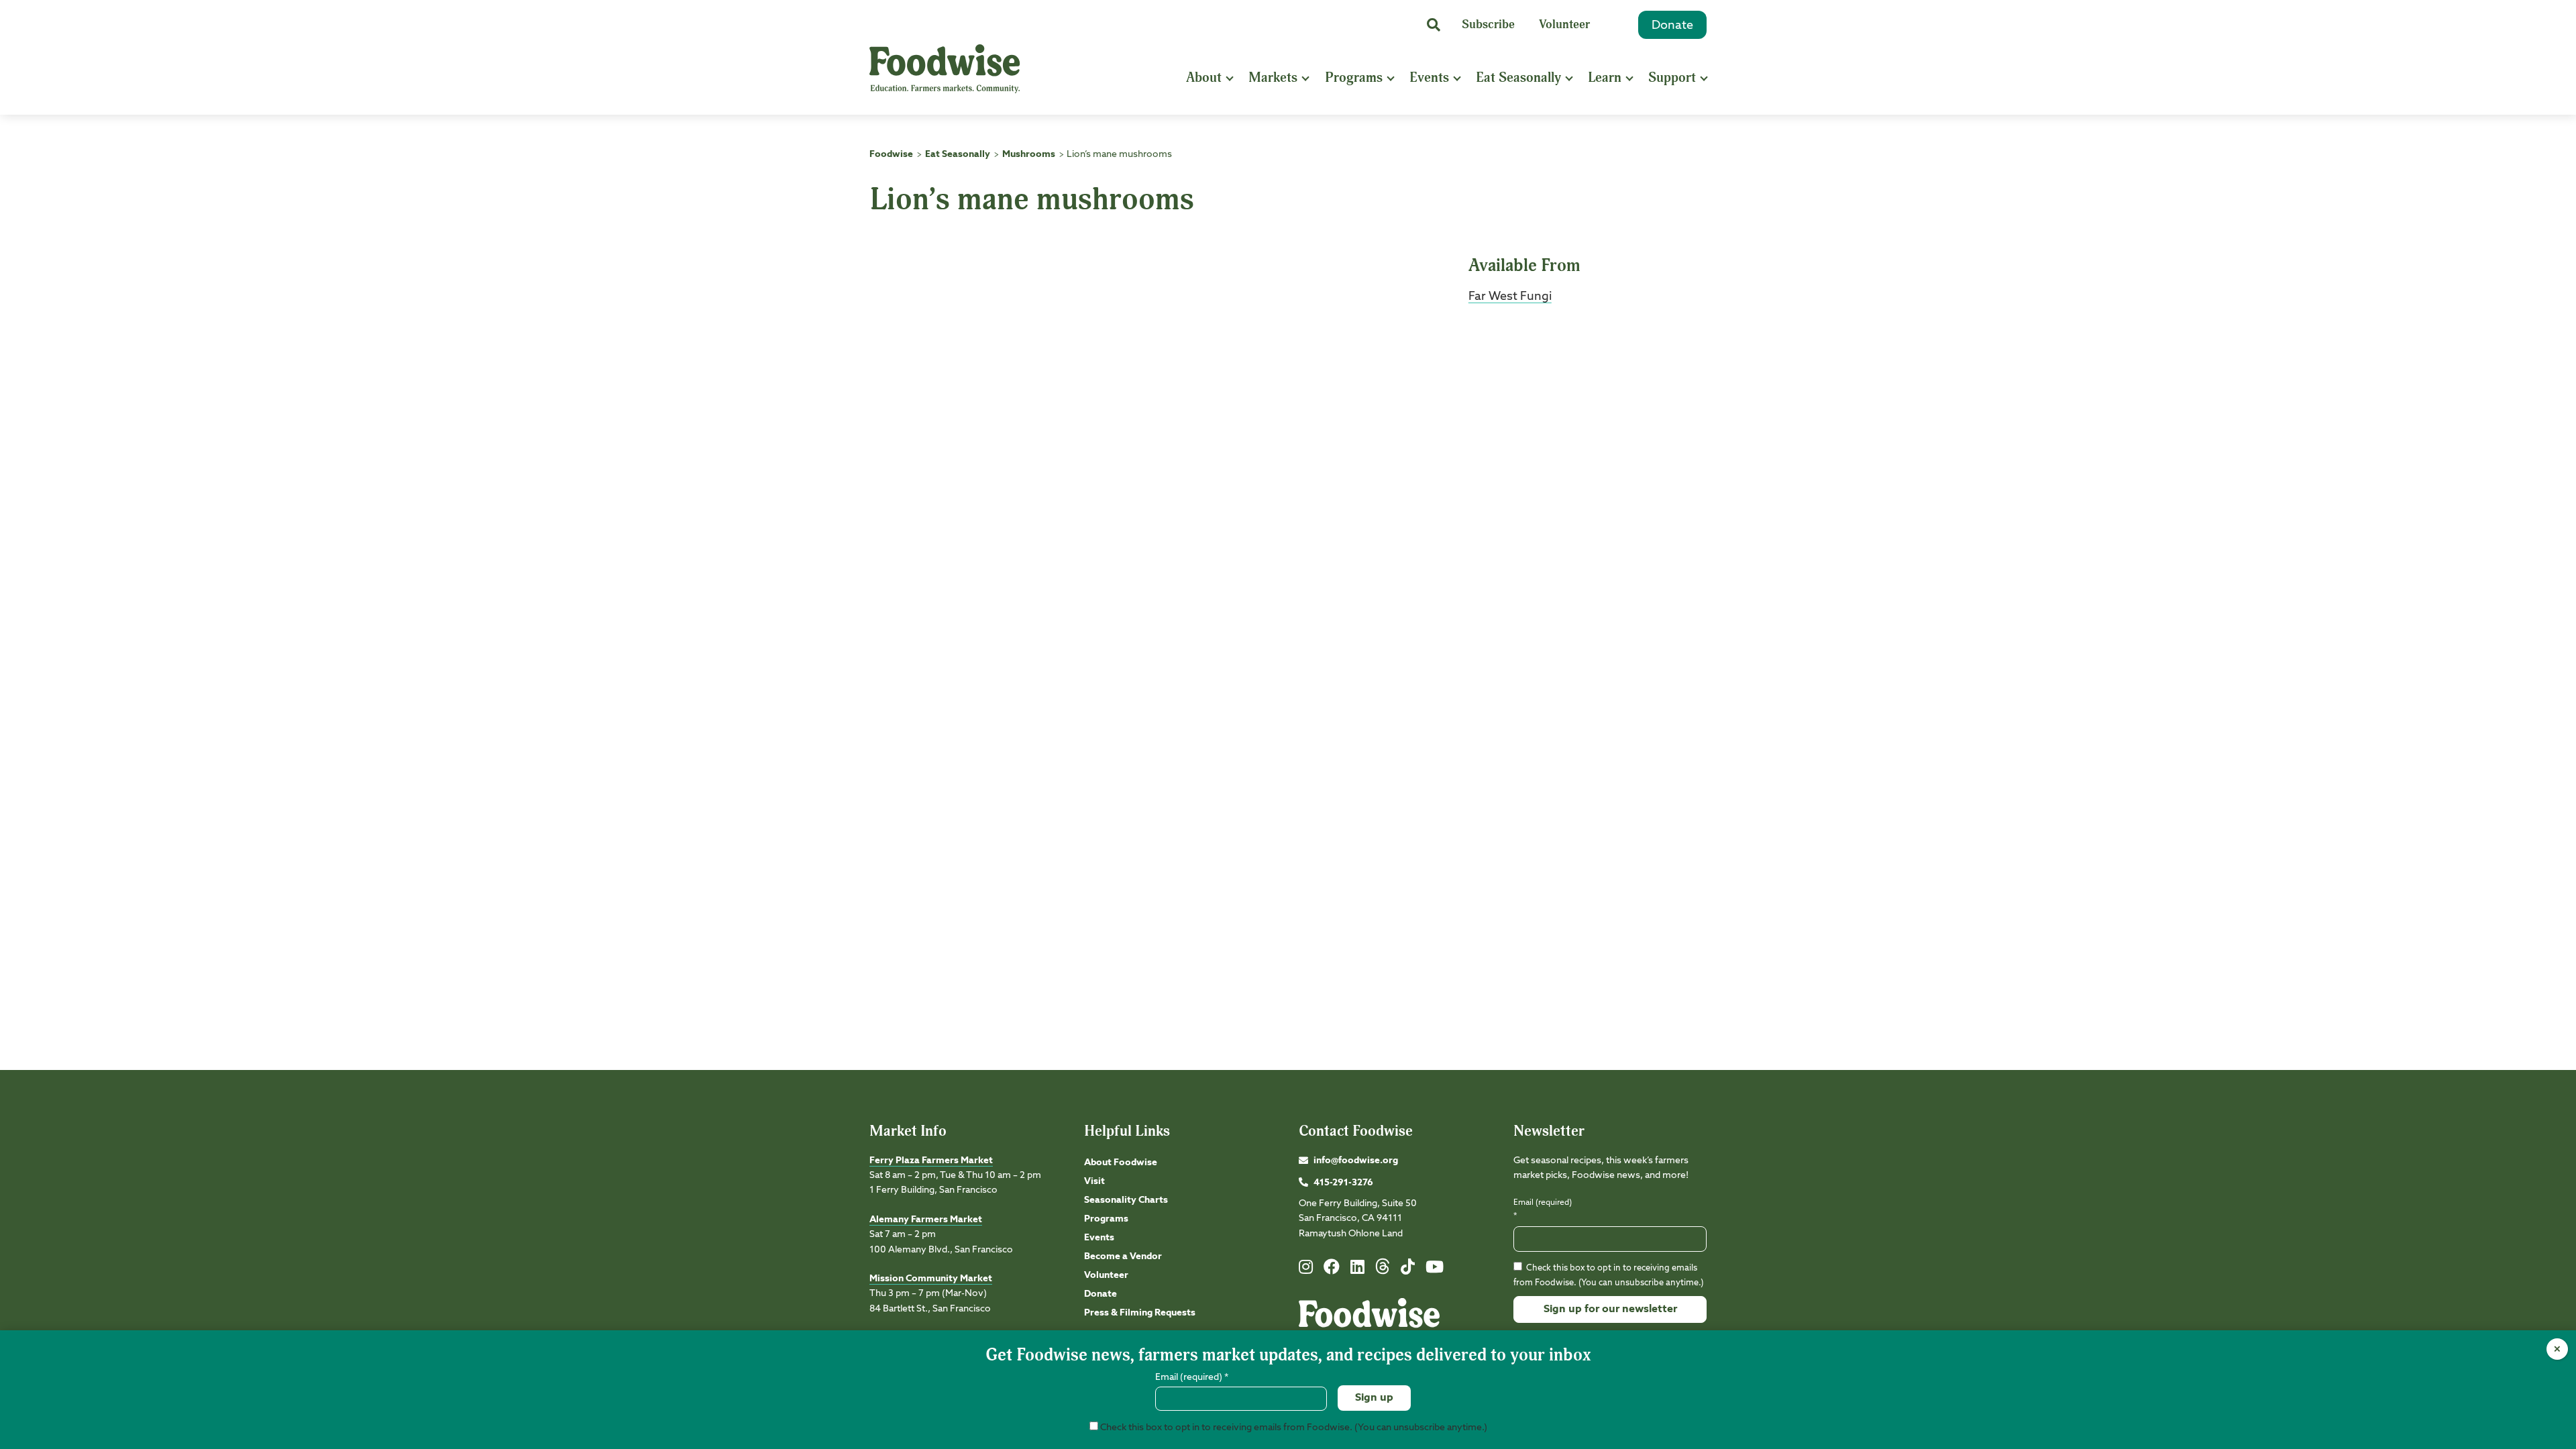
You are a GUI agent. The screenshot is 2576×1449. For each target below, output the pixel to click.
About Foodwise (1121, 1163)
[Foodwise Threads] (1383, 1272)
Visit (1094, 1181)
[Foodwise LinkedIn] (1357, 1270)
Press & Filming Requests (1140, 1313)
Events (1429, 77)
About (1204, 77)
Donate (1672, 25)
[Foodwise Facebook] (1332, 1270)
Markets (1273, 77)
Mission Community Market (931, 1279)
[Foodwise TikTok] (1408, 1270)
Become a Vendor (1123, 1256)
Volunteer (1564, 24)
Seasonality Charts (1126, 1200)
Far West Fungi (1510, 297)
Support (1672, 77)
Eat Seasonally (1518, 77)
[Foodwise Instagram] (1306, 1270)
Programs (1354, 77)
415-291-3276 (1343, 1183)
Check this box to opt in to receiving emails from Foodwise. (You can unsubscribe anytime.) (1293, 1428)
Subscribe (1488, 24)
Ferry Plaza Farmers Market (931, 1161)
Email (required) (1543, 1209)
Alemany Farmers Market (926, 1220)
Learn (1605, 77)
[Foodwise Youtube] (1435, 1270)
